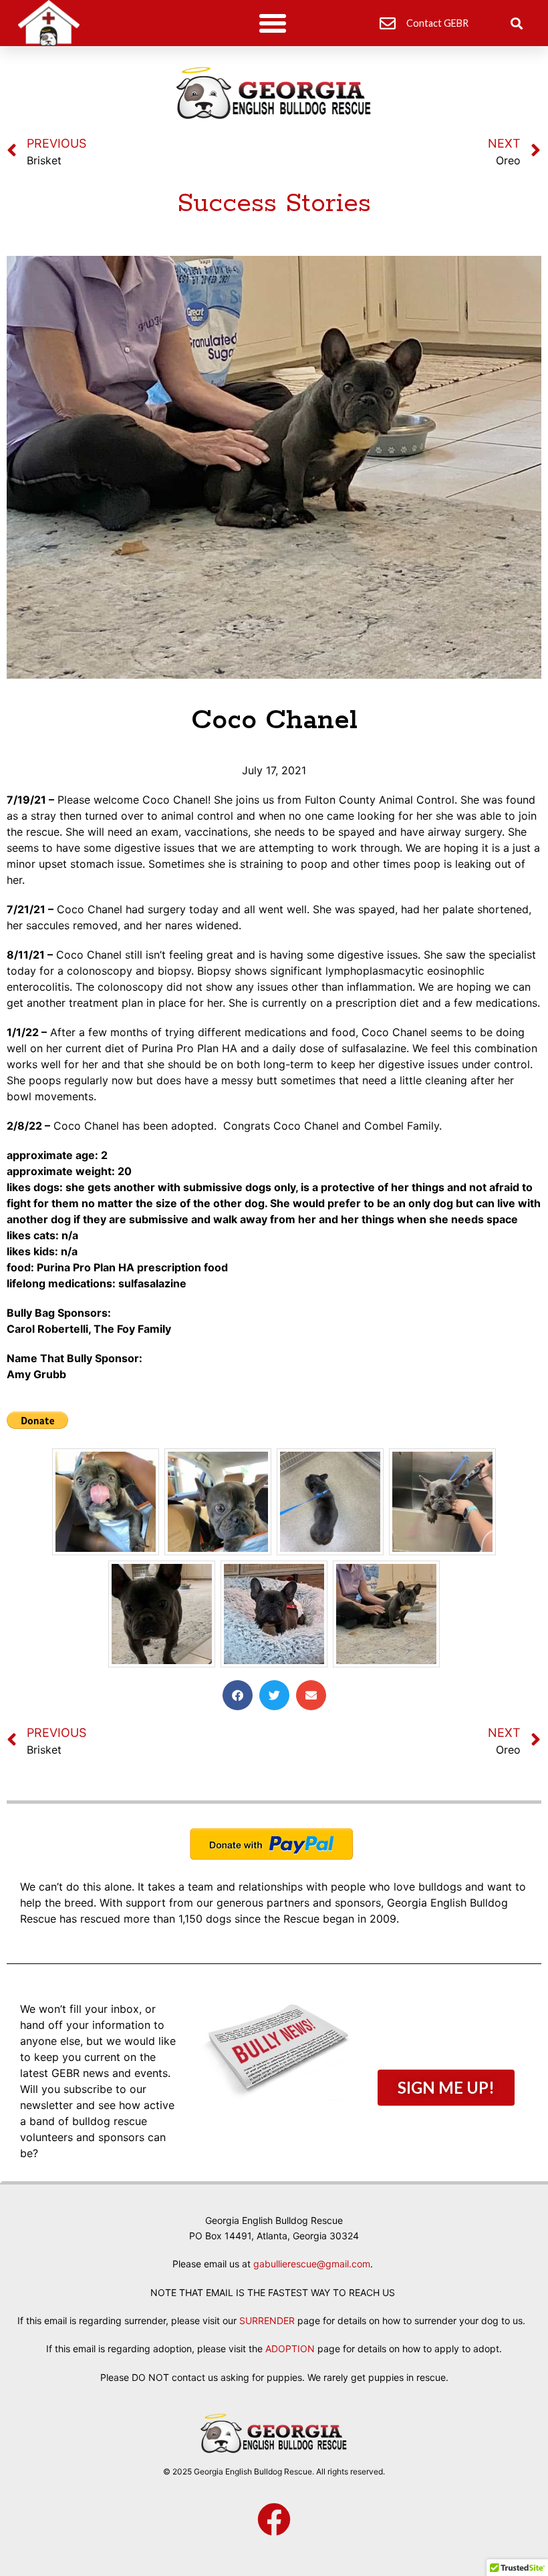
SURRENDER (267, 2320)
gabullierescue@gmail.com (312, 2264)
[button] (273, 23)
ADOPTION (290, 2349)
